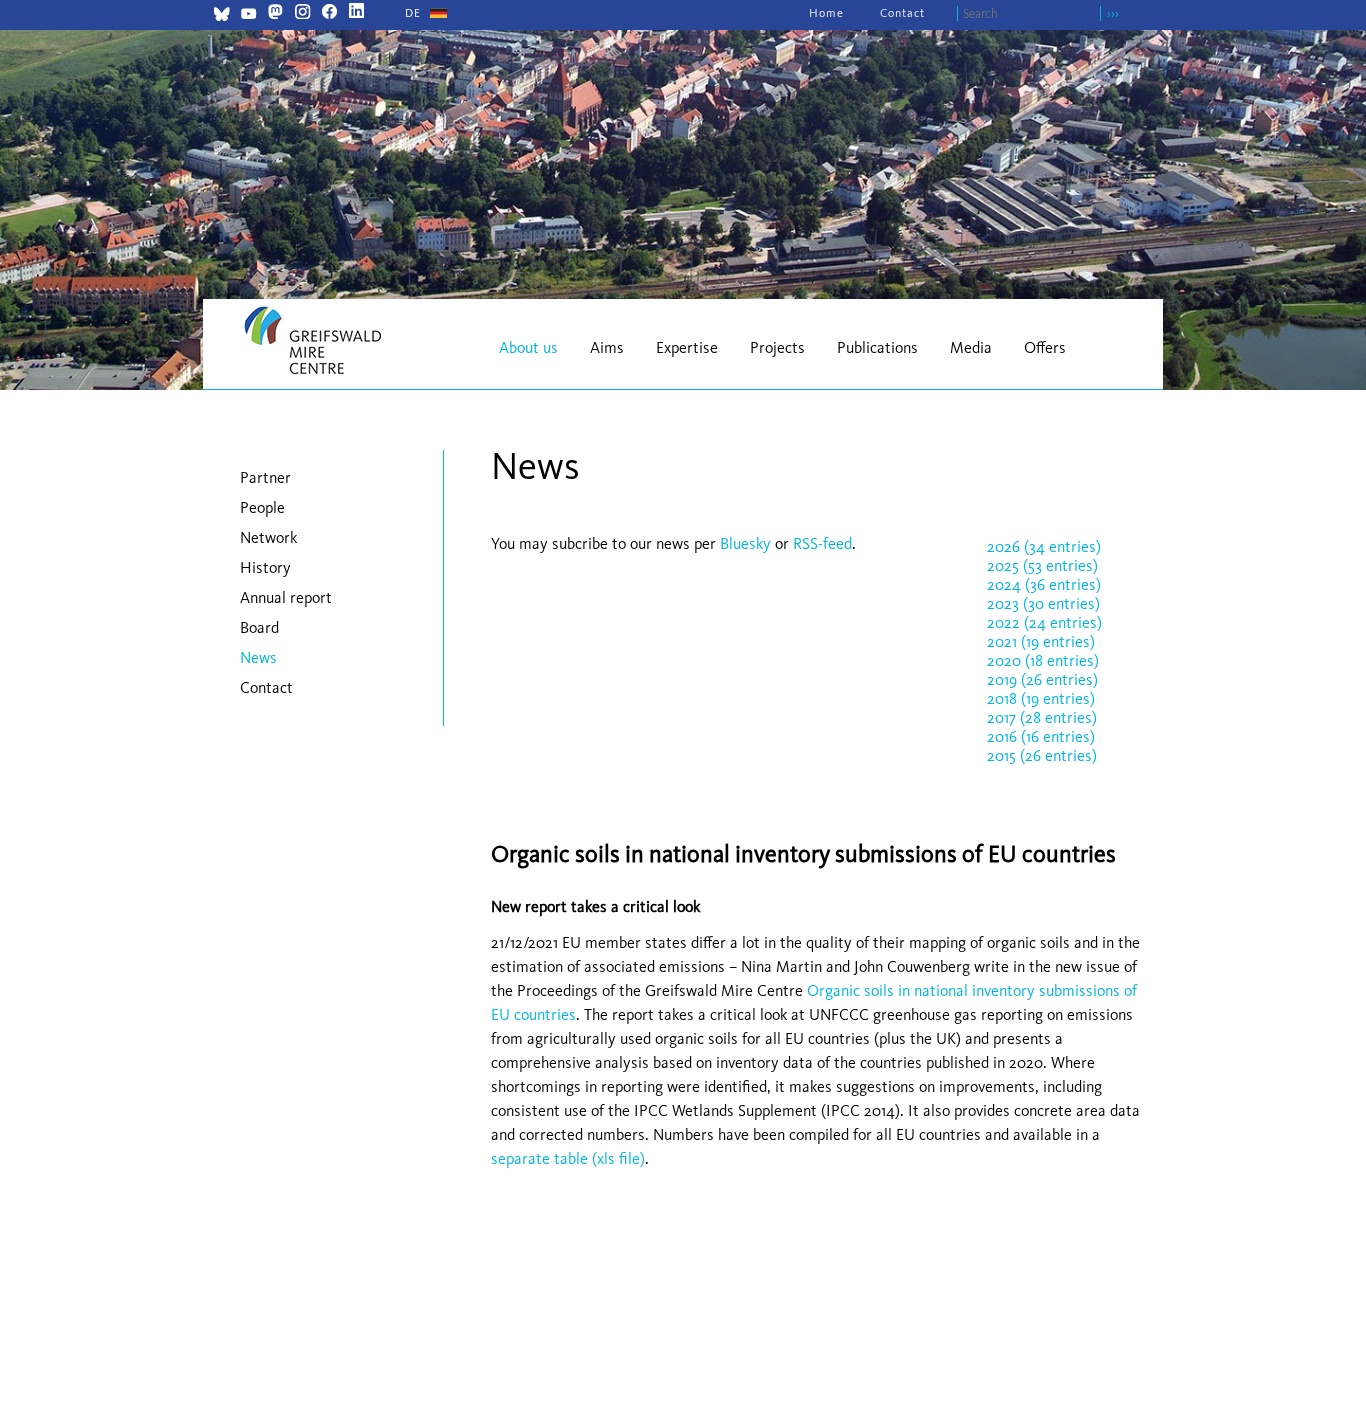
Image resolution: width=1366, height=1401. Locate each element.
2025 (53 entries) (1042, 565)
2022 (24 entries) (1044, 622)
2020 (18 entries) (1043, 660)
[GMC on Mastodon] (275, 13)
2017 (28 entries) (1042, 717)
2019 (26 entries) (1042, 679)
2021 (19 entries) (1041, 641)
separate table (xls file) (568, 1158)
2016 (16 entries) (1041, 736)
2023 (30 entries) (1043, 603)
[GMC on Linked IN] (356, 13)
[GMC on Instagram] (302, 13)
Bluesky (747, 543)
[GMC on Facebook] (329, 13)
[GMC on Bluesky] (221, 16)
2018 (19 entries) (1041, 698)
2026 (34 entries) (1044, 546)
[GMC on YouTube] (248, 16)
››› (1113, 13)
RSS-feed (822, 543)
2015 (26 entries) (1042, 755)
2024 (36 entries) (1044, 584)
